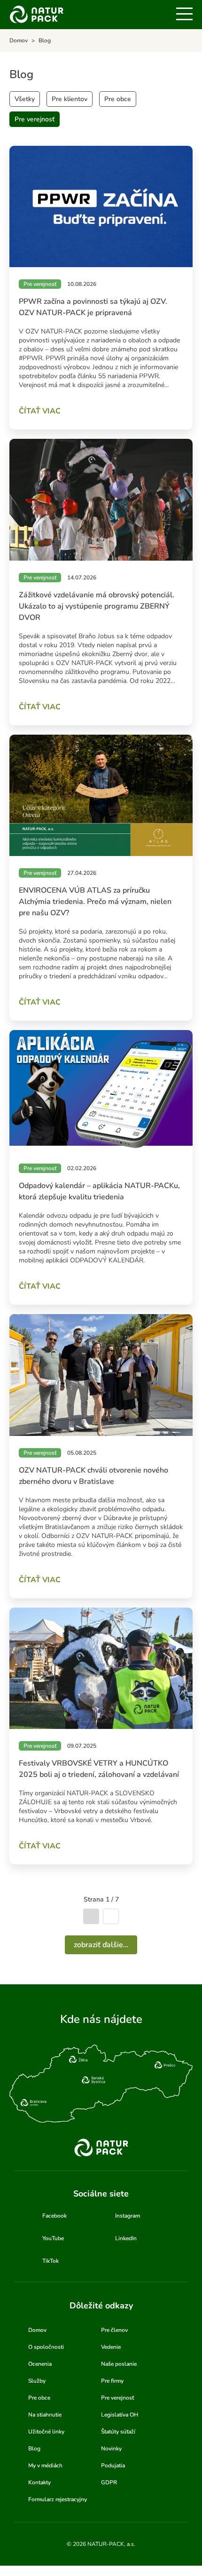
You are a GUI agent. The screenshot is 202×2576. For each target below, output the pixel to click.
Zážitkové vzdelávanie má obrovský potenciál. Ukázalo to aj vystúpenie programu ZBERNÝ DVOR (97, 606)
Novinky (111, 2449)
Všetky (25, 99)
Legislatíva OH (120, 2415)
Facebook (54, 2216)
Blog (34, 2449)
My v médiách (45, 2465)
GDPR (109, 2482)
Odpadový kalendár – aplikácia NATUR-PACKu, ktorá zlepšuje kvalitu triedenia (99, 1191)
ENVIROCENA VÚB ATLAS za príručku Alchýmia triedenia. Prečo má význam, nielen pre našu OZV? (95, 902)
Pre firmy (112, 2381)
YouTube (53, 2238)
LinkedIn (126, 2238)
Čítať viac (40, 411)
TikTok (50, 2261)
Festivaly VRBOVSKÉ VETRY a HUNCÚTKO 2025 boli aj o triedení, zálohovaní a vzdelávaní (99, 1769)
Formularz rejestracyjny (58, 2499)
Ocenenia (40, 2364)
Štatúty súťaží (118, 2432)
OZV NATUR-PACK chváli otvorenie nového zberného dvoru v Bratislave (93, 1476)
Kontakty (39, 2482)
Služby (37, 2381)
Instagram (128, 2216)
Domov (37, 2330)
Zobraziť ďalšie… (101, 1945)
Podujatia (113, 2465)
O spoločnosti (46, 2347)
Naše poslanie (119, 2364)
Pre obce (118, 99)
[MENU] (184, 14)
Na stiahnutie (45, 2415)
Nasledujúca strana (111, 1916)
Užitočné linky (46, 2432)
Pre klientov (70, 99)
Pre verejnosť (35, 119)
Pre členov (114, 2330)
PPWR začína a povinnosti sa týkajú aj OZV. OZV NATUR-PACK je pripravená (93, 307)
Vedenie (111, 2347)
